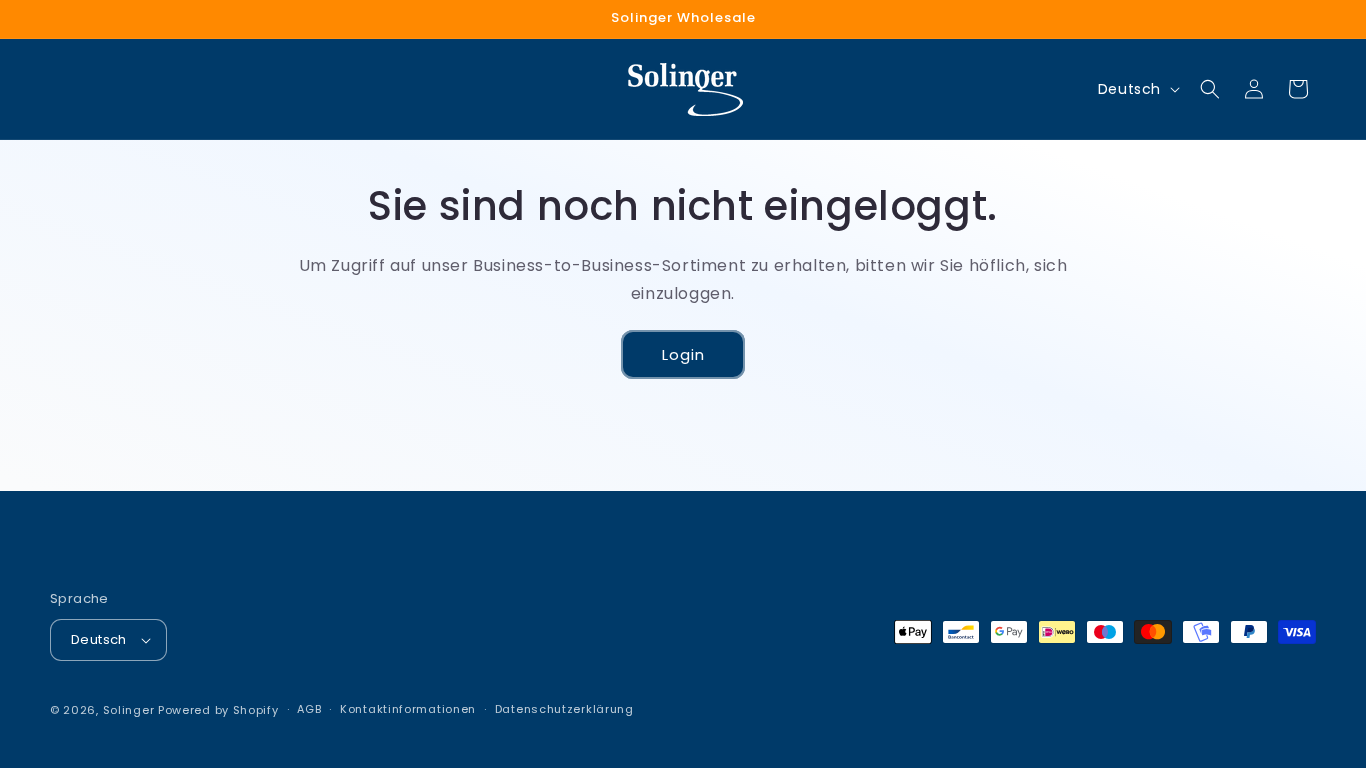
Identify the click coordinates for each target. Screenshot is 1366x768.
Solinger (129, 710)
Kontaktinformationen (408, 709)
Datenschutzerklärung (564, 709)
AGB (309, 709)
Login (683, 353)
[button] (1210, 89)
